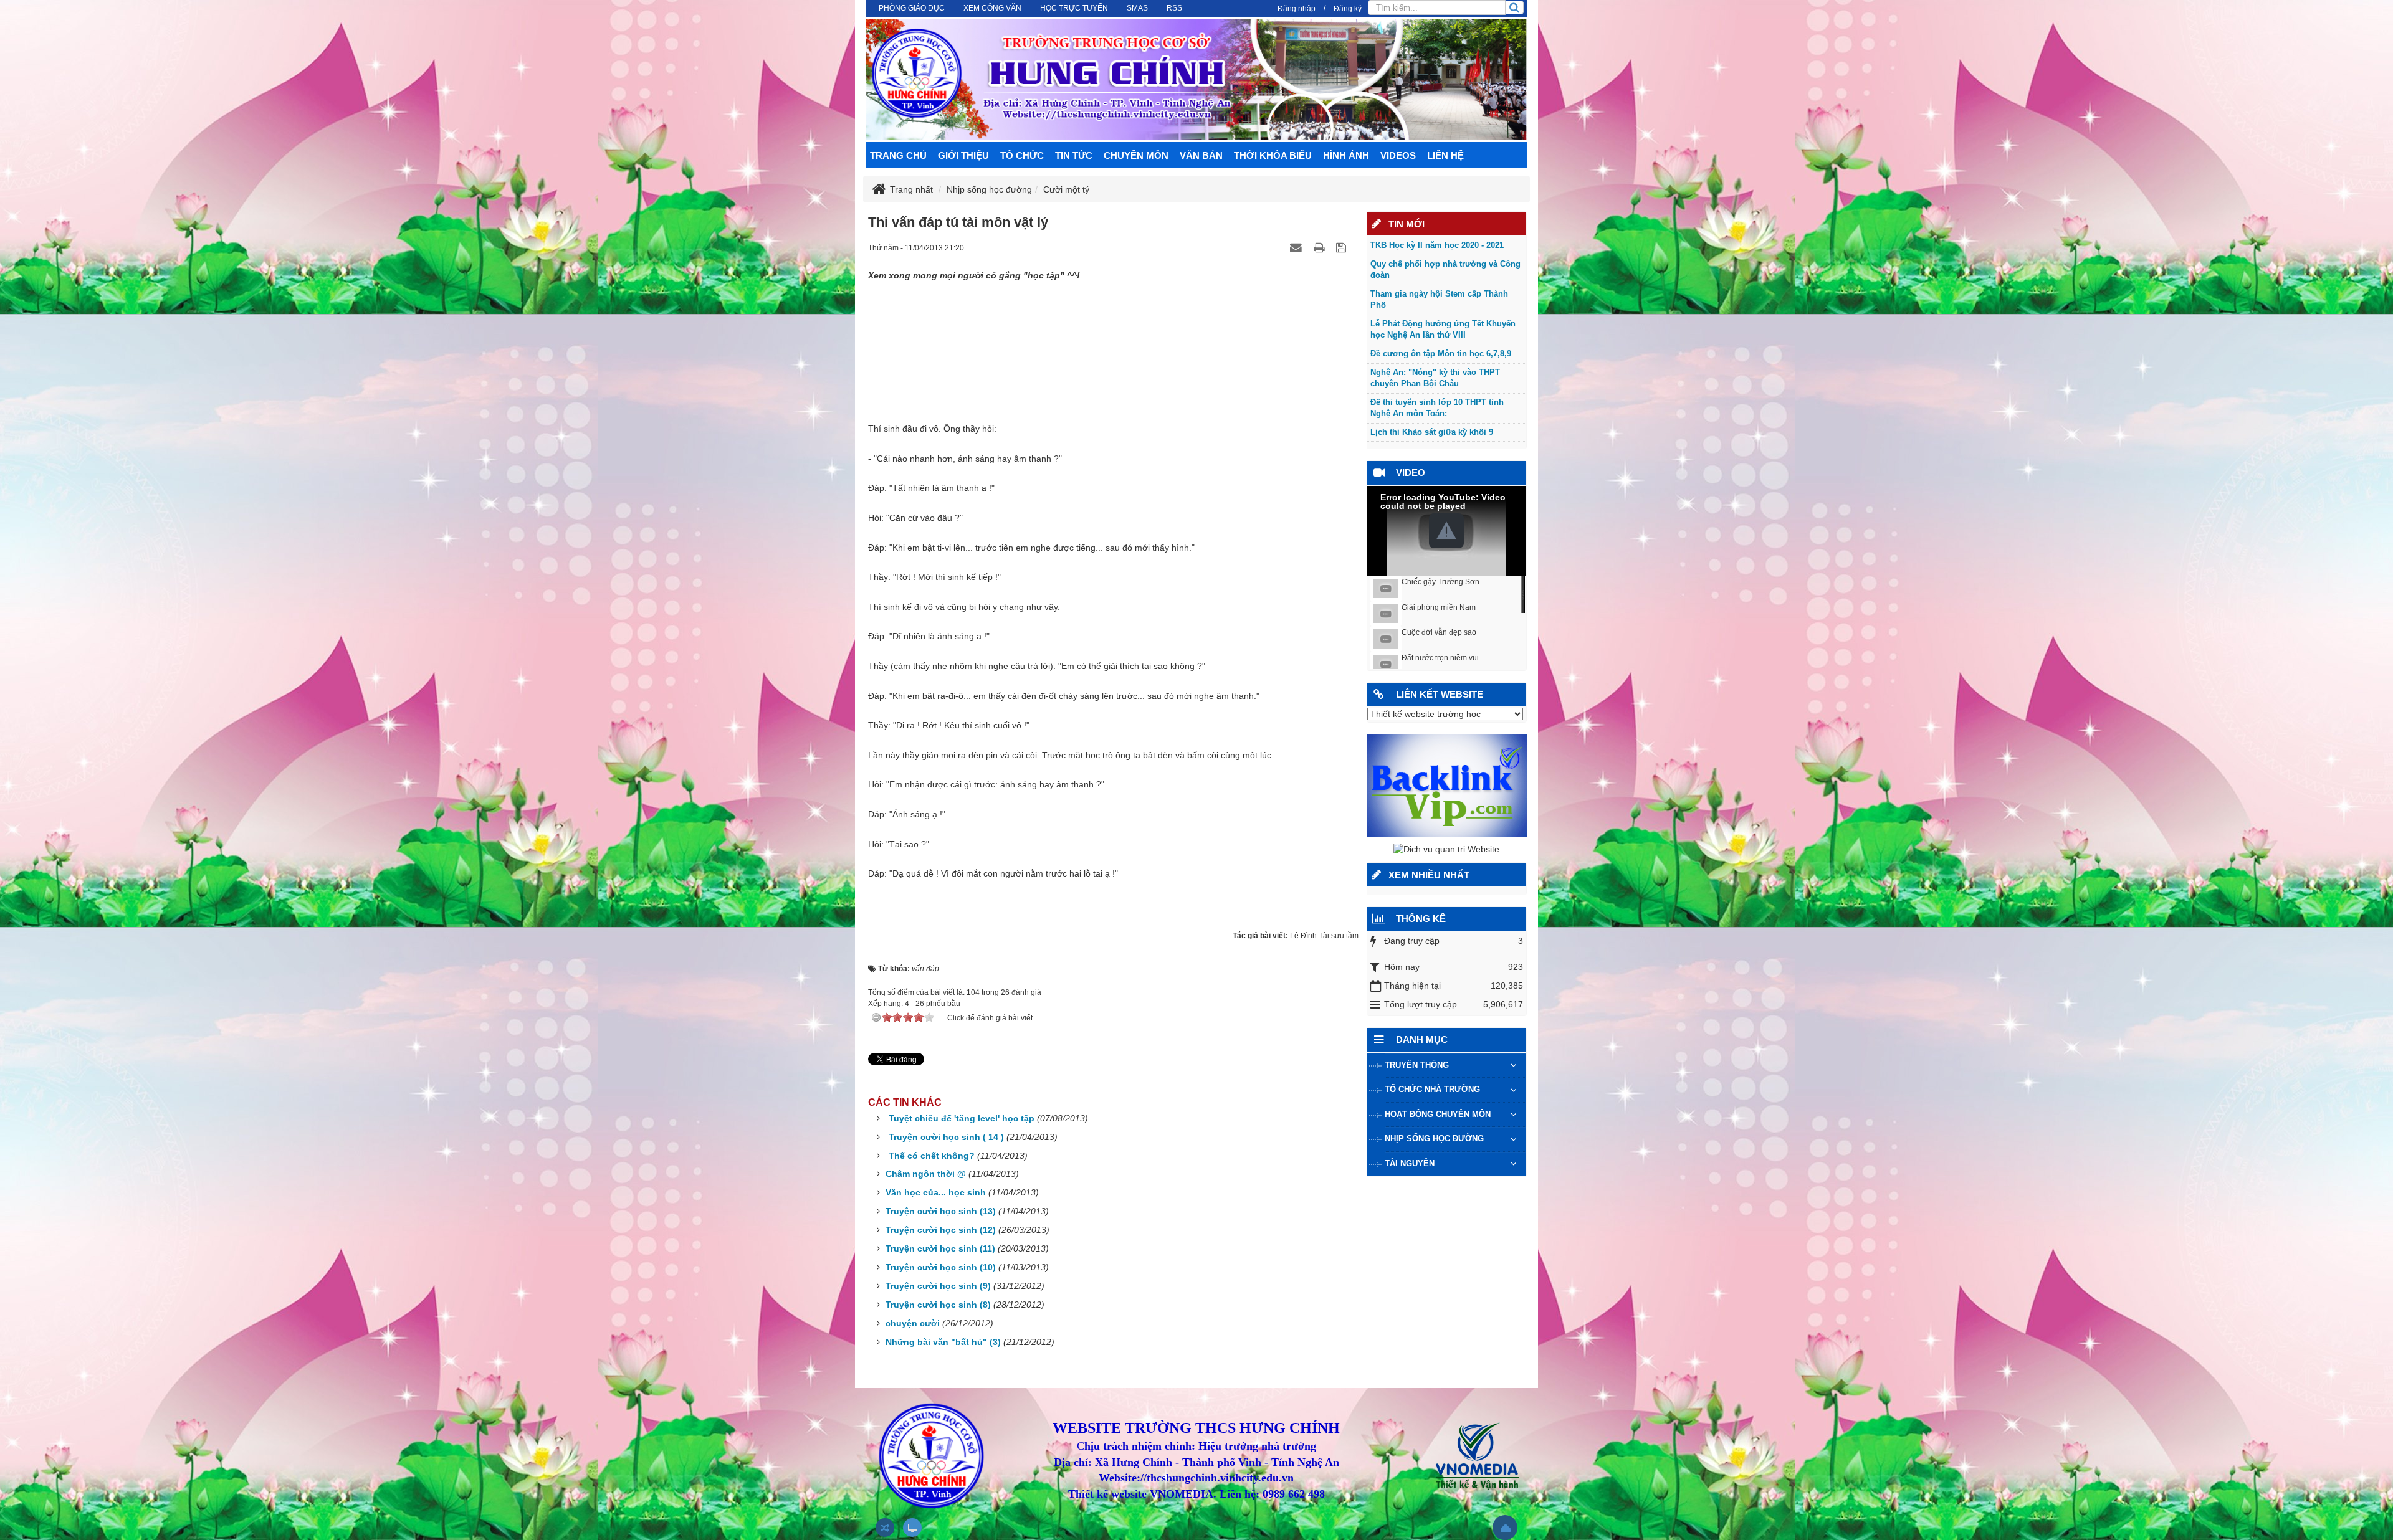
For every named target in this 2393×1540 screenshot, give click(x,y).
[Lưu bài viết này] (1343, 247)
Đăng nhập (1297, 9)
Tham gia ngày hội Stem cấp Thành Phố (1439, 300)
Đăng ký (1348, 9)
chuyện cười (913, 1323)
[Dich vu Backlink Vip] (1447, 785)
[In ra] (1321, 247)
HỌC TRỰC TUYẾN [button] (1074, 8)
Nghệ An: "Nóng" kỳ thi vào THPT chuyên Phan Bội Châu (1435, 378)
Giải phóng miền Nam (1439, 607)
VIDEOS (1398, 155)
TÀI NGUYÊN (1410, 1163)
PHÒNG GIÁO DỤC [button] (912, 8)
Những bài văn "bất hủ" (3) (943, 1342)
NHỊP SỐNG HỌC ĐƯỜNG (1434, 1138)
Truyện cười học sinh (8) (938, 1305)
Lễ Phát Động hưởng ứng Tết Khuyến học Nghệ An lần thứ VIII (1443, 330)
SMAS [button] (1137, 8)
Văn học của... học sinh (936, 1192)
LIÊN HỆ (1445, 155)
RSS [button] (1174, 8)
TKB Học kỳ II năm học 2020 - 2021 (1437, 245)
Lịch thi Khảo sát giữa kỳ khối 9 (1432, 432)
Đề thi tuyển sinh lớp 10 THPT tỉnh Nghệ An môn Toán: (1437, 408)
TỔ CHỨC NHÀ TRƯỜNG (1432, 1089)
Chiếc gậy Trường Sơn (1440, 582)
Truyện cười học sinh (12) (941, 1230)
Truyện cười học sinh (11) (940, 1248)
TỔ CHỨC (1022, 155)
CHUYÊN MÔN (1136, 155)
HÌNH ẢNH (1346, 155)
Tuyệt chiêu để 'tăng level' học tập (962, 1118)
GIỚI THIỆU (963, 155)
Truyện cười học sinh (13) (941, 1211)
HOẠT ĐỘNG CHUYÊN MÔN (1438, 1114)
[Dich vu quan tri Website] (1446, 849)
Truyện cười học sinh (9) (938, 1286)
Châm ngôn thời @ (926, 1174)
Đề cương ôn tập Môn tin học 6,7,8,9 (1441, 354)
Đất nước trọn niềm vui (1440, 658)
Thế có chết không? (932, 1156)
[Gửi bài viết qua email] (1297, 247)
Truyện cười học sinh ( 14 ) (946, 1137)
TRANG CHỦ (898, 155)
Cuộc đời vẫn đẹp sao (1439, 632)
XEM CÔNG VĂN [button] (992, 8)
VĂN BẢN (1201, 155)
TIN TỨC (1074, 155)
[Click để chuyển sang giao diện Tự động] (885, 1528)
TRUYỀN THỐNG (1417, 1065)
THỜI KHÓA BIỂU (1273, 155)
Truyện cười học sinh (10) (941, 1267)
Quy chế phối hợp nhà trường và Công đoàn (1445, 270)
